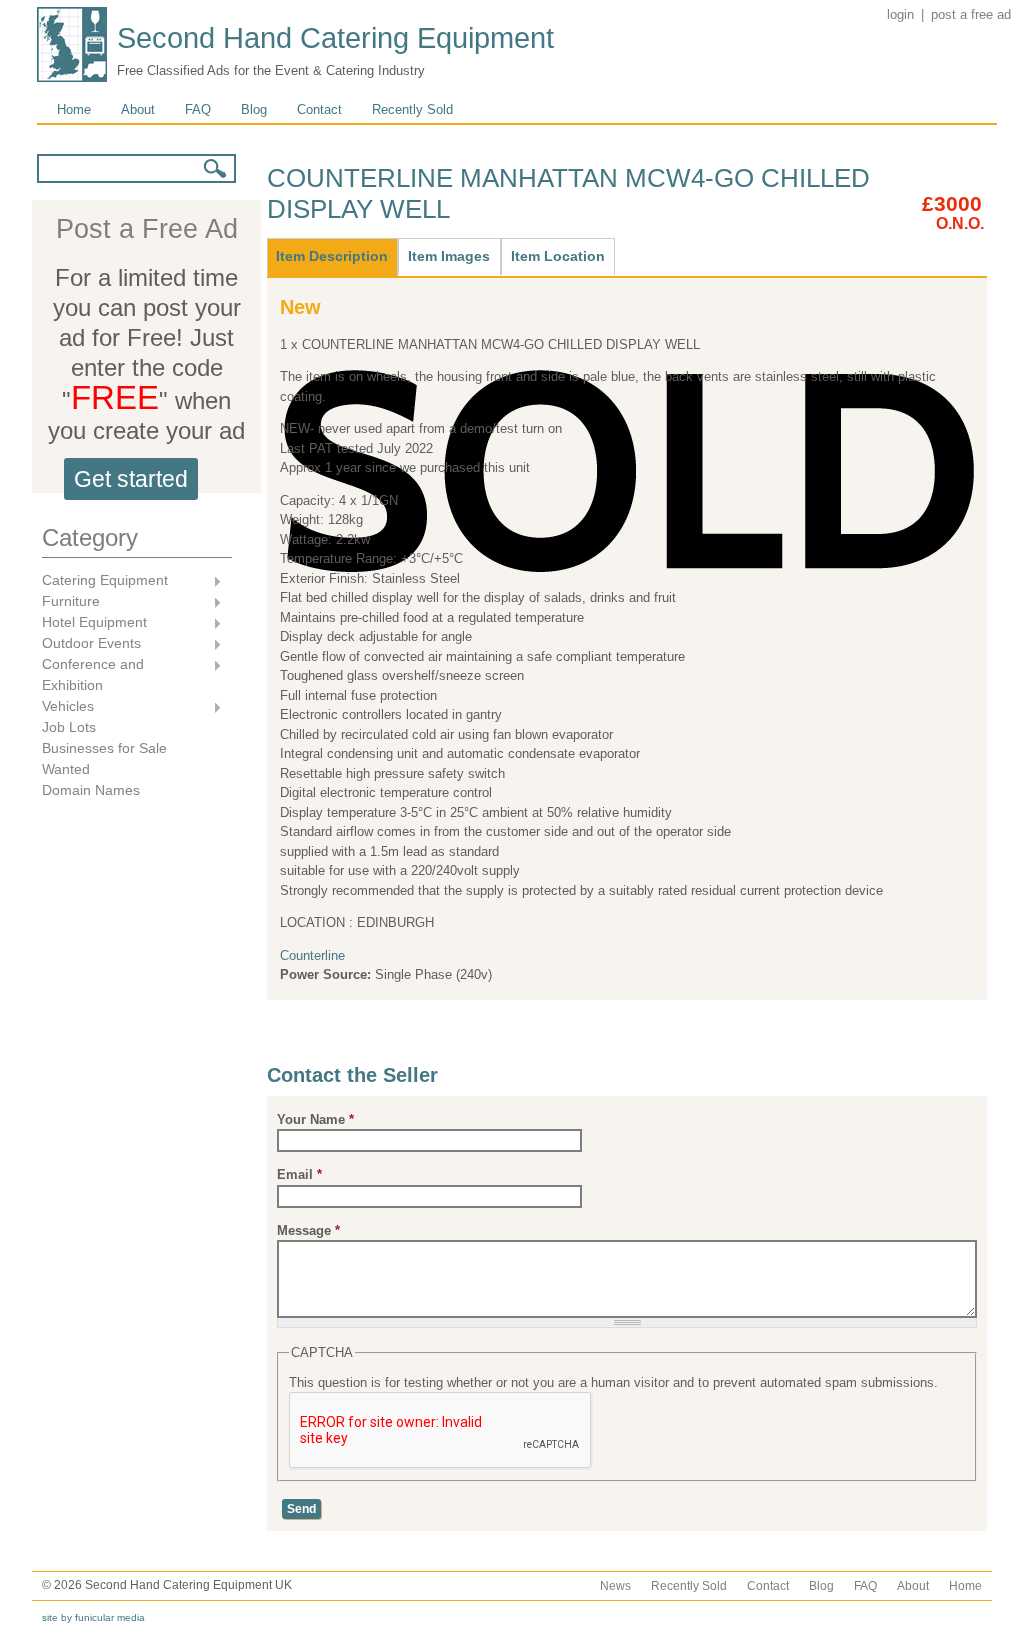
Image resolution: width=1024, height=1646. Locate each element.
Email (299, 1174)
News (615, 1586)
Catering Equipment (105, 581)
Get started (131, 479)
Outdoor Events (91, 644)
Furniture (71, 602)
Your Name (315, 1119)
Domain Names (91, 790)
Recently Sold (412, 109)
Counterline (312, 955)
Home (74, 109)
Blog (254, 109)
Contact (319, 109)
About (138, 109)
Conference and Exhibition (93, 674)
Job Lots (69, 727)
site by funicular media (93, 1617)
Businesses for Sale (104, 748)
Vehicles (68, 707)
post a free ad (971, 14)
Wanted (66, 769)
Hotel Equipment (94, 623)
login (900, 14)
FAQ (198, 109)
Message (308, 1230)
